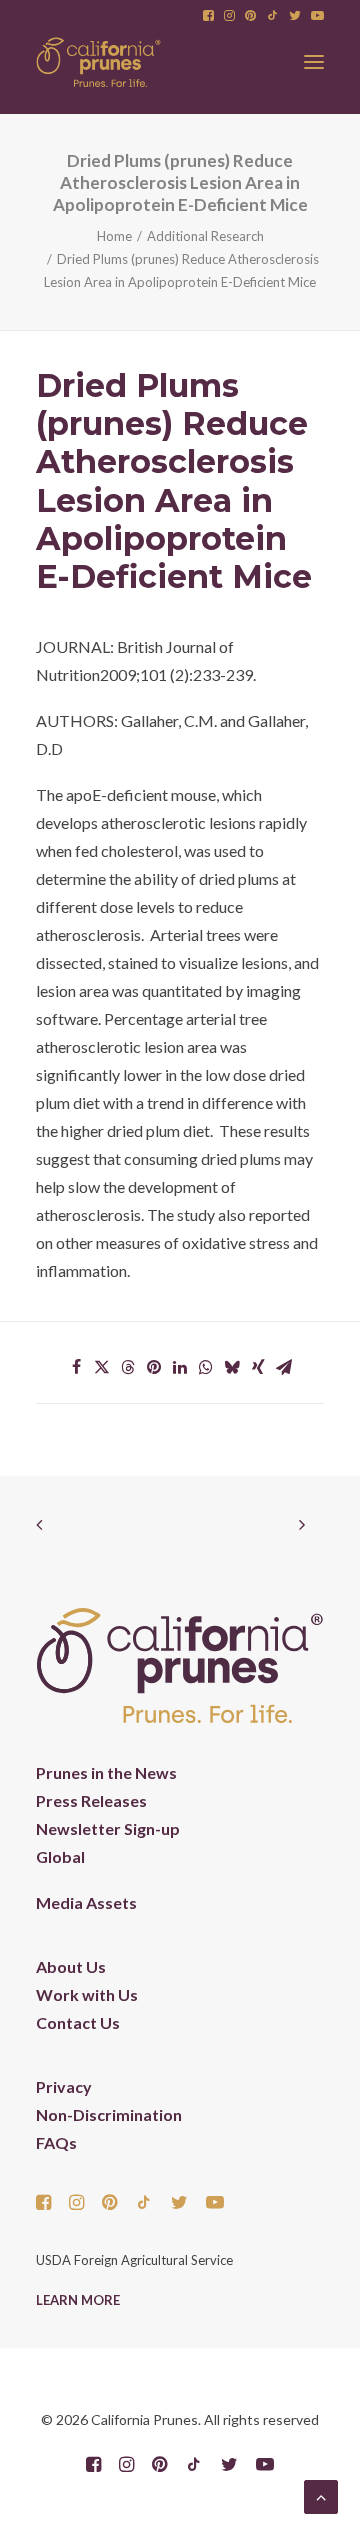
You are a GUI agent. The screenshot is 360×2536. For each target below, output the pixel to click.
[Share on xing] (258, 1367)
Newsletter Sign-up (108, 1828)
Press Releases (91, 1800)
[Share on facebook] (76, 1367)
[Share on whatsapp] (206, 1367)
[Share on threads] (128, 1367)
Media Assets (86, 1902)
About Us (71, 1966)
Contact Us (78, 2022)
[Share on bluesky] (232, 1367)
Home (114, 236)
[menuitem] (208, 15)
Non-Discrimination (109, 2114)
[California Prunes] (98, 62)
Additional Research (205, 236)
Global (60, 1856)
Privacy (64, 2086)
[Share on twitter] (102, 1367)
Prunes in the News (106, 1772)
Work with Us (87, 1994)
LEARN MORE (78, 2300)
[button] (208, 15)
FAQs (56, 2142)
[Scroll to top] (321, 2494)
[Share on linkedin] (180, 1367)
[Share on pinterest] (154, 1367)
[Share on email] (284, 1367)
